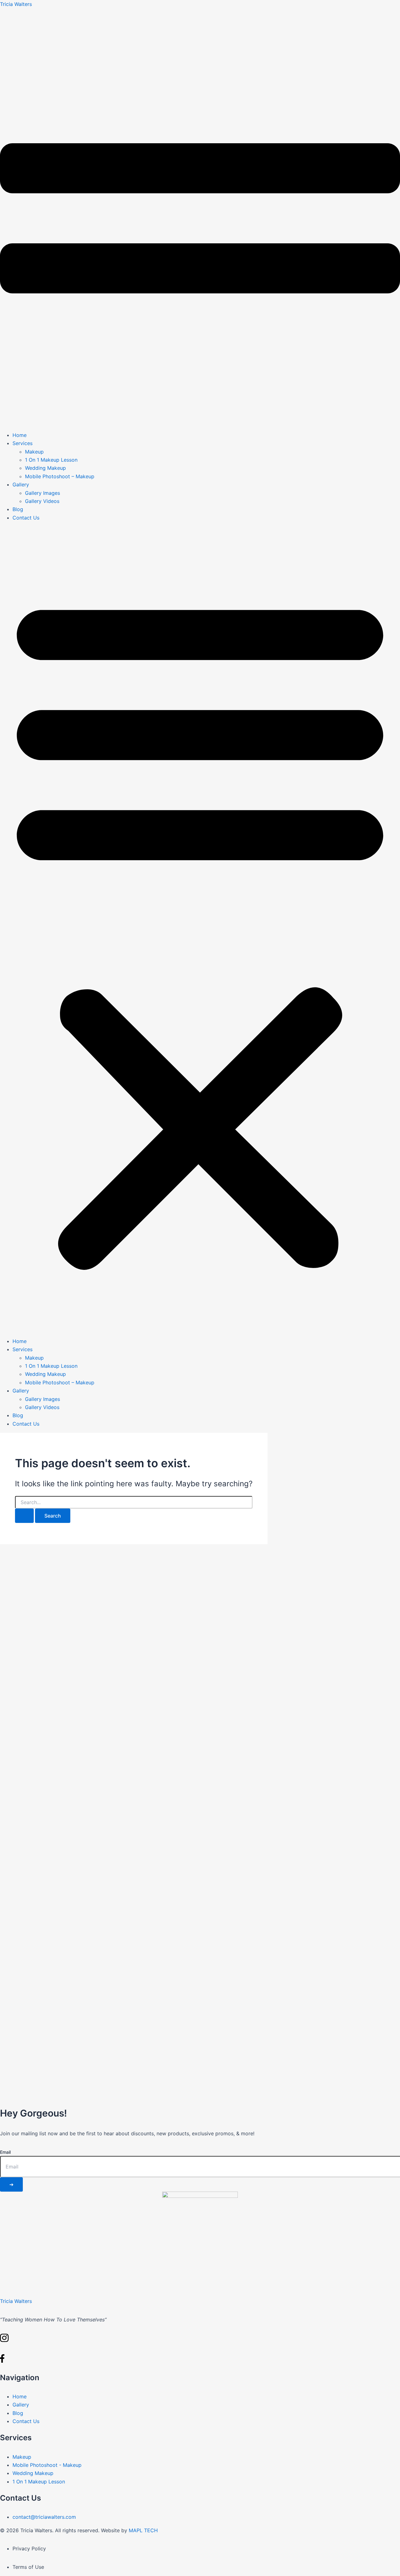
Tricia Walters (16, 4)
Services (22, 443)
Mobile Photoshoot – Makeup (60, 476)
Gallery (21, 484)
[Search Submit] (24, 1516)
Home (20, 435)
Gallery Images (42, 493)
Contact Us (26, 518)
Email (5, 2152)
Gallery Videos (42, 501)
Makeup (34, 452)
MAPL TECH (143, 2530)
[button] (200, 929)
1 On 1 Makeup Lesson (51, 460)
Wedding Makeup (45, 468)
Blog (18, 509)
